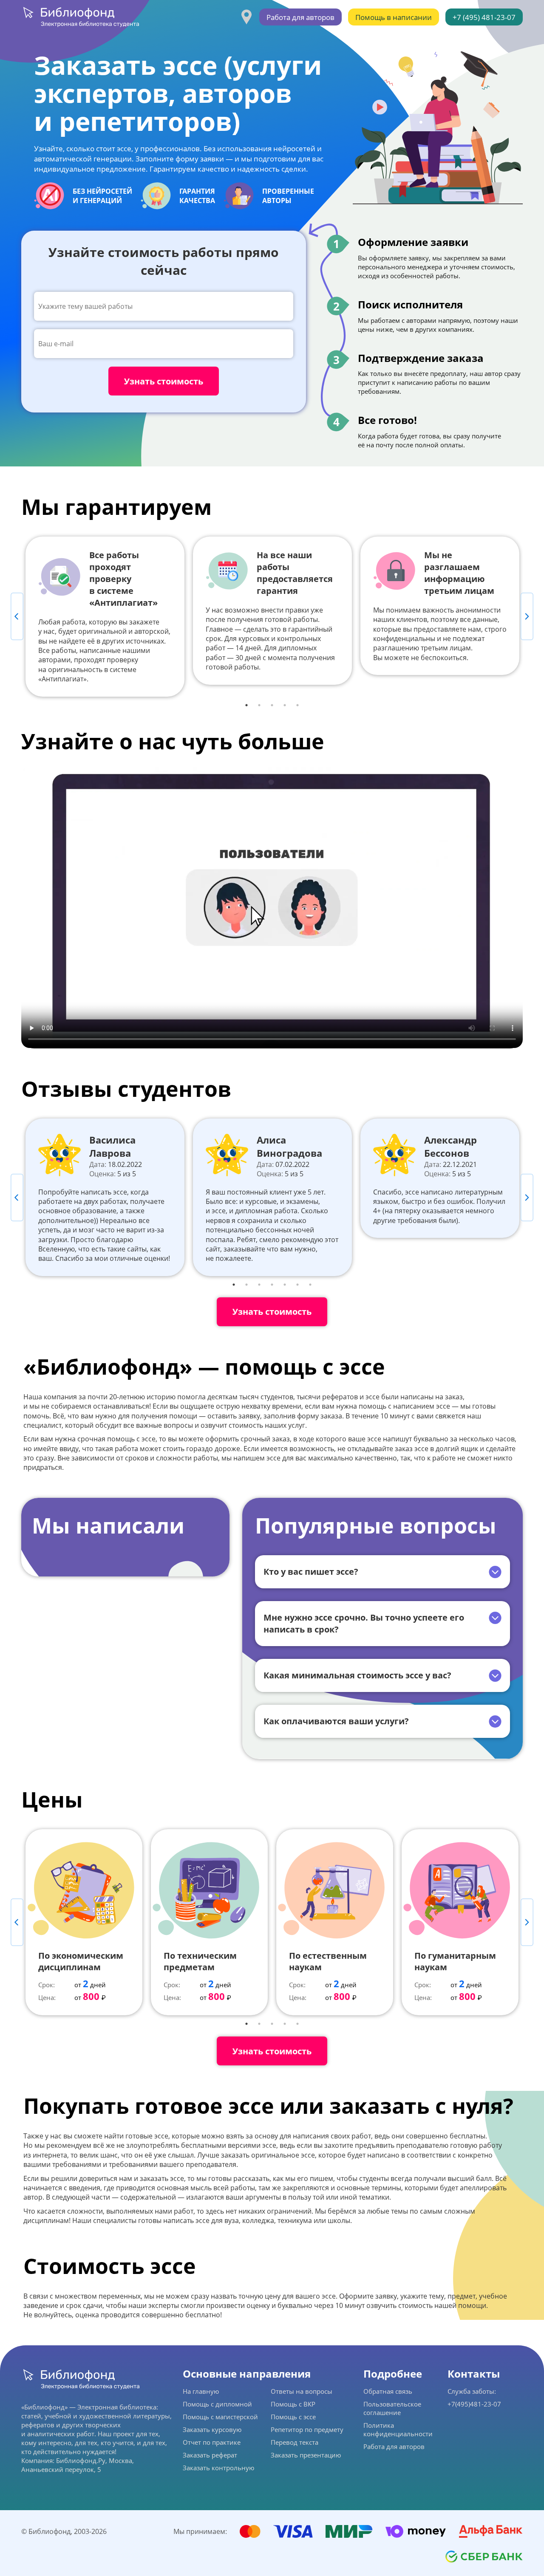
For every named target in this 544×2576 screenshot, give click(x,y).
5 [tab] (297, 705)
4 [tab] (285, 705)
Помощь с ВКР (293, 2404)
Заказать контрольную (218, 2468)
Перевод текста (295, 2442)
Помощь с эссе (293, 2417)
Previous (17, 616)
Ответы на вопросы (302, 2391)
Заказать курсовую (212, 2429)
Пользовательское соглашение (392, 2408)
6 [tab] (297, 1285)
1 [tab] (246, 705)
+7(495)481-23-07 (474, 2404)
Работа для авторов (300, 17)
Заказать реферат (210, 2455)
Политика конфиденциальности (398, 2429)
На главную (201, 2391)
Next (527, 616)
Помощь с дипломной (217, 2404)
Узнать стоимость (272, 1312)
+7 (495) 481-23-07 (484, 17)
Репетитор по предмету (307, 2429)
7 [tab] (310, 1285)
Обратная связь (388, 2391)
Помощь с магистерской (220, 2417)
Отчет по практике (212, 2442)
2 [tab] (259, 705)
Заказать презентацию (306, 2455)
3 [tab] (272, 705)
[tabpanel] (105, 617)
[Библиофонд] (81, 17)
